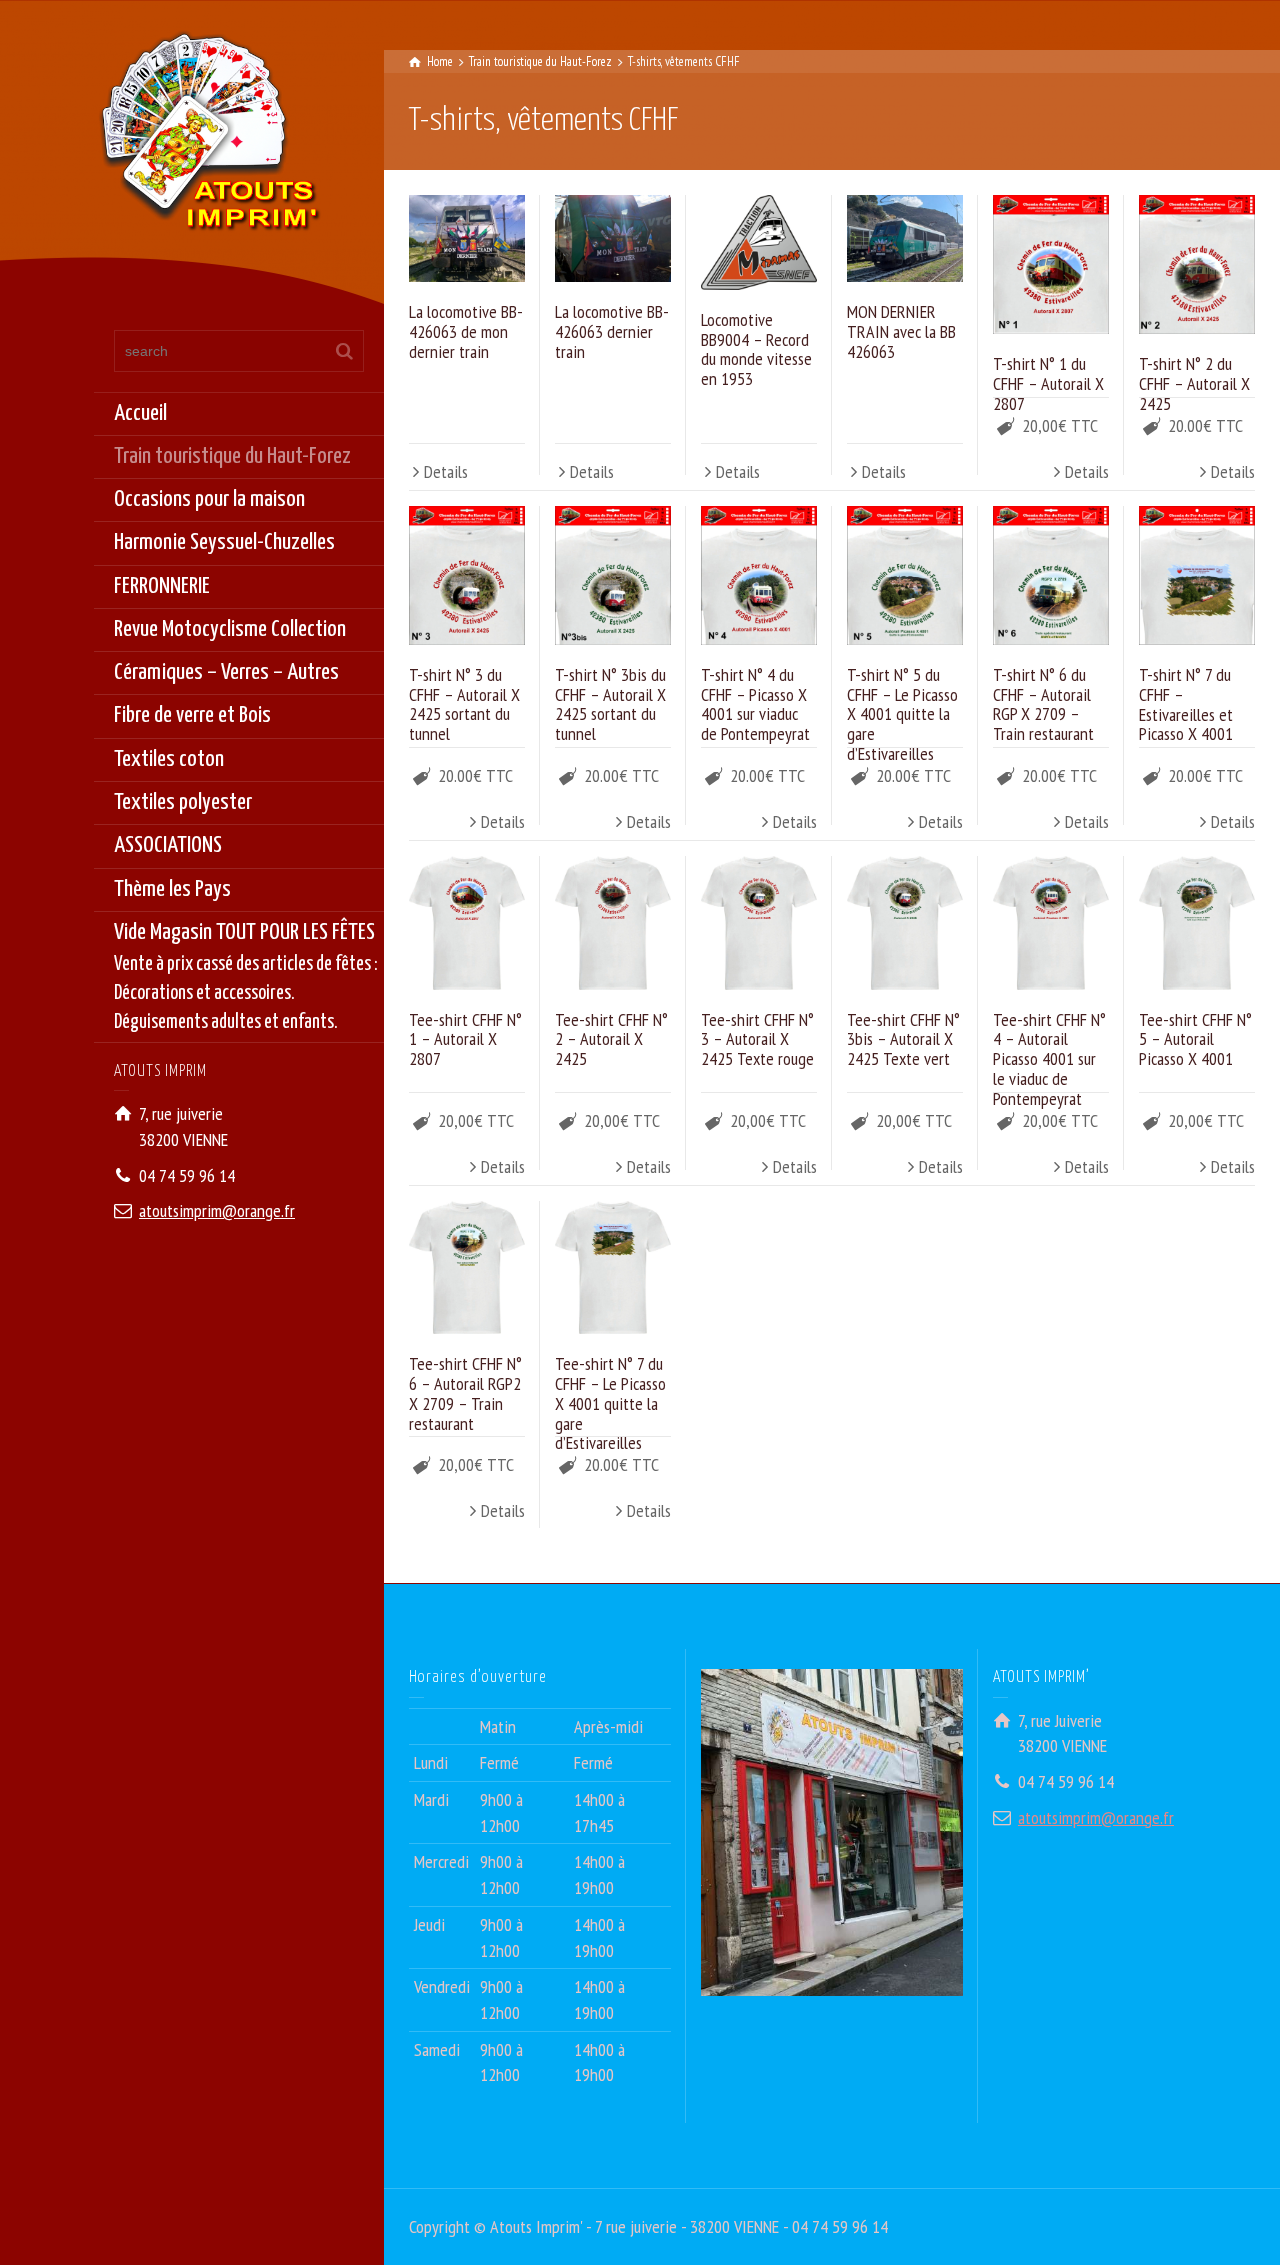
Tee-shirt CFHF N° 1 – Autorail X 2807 (465, 1039)
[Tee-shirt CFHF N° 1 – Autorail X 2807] (467, 923)
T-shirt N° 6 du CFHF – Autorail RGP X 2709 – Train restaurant (1043, 704)
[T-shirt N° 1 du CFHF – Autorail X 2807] (1051, 264)
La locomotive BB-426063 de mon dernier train (466, 331)
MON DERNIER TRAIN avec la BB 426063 (901, 331)
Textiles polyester (183, 802)
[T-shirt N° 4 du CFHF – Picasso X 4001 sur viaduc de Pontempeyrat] (759, 575)
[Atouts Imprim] (209, 137)
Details (446, 471)
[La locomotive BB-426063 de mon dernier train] (467, 238)
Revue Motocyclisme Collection (230, 629)
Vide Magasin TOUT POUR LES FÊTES (246, 977)
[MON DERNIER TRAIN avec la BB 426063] (905, 238)
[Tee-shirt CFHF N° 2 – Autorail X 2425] (613, 923)
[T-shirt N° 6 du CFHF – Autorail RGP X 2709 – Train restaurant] (1051, 575)
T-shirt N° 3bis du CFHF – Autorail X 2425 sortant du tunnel (610, 704)
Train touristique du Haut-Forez (232, 456)
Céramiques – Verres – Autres (226, 672)
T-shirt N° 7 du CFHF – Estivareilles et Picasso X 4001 (1186, 704)
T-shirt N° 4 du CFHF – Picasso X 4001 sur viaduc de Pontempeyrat (755, 704)
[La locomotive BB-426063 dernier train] (613, 238)
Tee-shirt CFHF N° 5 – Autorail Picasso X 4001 (1195, 1039)
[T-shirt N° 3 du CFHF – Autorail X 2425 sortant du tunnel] (467, 575)
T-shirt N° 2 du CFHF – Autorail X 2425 (1194, 383)
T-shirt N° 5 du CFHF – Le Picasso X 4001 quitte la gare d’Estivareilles (902, 714)
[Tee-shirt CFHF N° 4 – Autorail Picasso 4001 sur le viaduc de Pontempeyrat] (1051, 923)
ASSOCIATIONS (168, 845)
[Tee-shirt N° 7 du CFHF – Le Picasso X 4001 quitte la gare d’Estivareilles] (613, 1268)
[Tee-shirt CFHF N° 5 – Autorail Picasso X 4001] (1197, 923)
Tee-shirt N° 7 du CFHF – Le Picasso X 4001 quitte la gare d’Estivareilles (610, 1403)
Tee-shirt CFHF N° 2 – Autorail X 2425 (611, 1039)
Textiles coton (169, 759)
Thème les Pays (172, 889)
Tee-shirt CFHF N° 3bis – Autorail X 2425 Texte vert (903, 1039)
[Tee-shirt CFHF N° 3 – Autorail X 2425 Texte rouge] (759, 923)
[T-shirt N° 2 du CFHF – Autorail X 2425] (1197, 264)
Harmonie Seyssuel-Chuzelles (224, 542)
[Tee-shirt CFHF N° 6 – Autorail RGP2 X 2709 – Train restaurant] (467, 1268)
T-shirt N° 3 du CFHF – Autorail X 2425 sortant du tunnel (464, 704)
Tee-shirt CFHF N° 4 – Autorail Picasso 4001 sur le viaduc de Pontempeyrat (1049, 1059)
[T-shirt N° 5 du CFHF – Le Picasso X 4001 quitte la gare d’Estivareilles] (905, 575)
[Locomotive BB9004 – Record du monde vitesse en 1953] (759, 242)
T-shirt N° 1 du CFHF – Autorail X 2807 (1048, 383)
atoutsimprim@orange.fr (217, 1210)
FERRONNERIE (162, 586)
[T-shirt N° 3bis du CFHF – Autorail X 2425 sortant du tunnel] (613, 575)
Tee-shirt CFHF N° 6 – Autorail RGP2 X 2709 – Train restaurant (465, 1393)
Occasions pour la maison (209, 499)
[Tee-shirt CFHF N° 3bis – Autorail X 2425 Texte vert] (905, 923)
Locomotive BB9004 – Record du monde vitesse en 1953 (756, 349)
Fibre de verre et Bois (192, 715)
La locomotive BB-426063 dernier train (612, 331)
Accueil (140, 413)
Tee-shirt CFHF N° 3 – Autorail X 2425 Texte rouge (757, 1039)
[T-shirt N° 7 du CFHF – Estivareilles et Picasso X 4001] (1197, 575)
